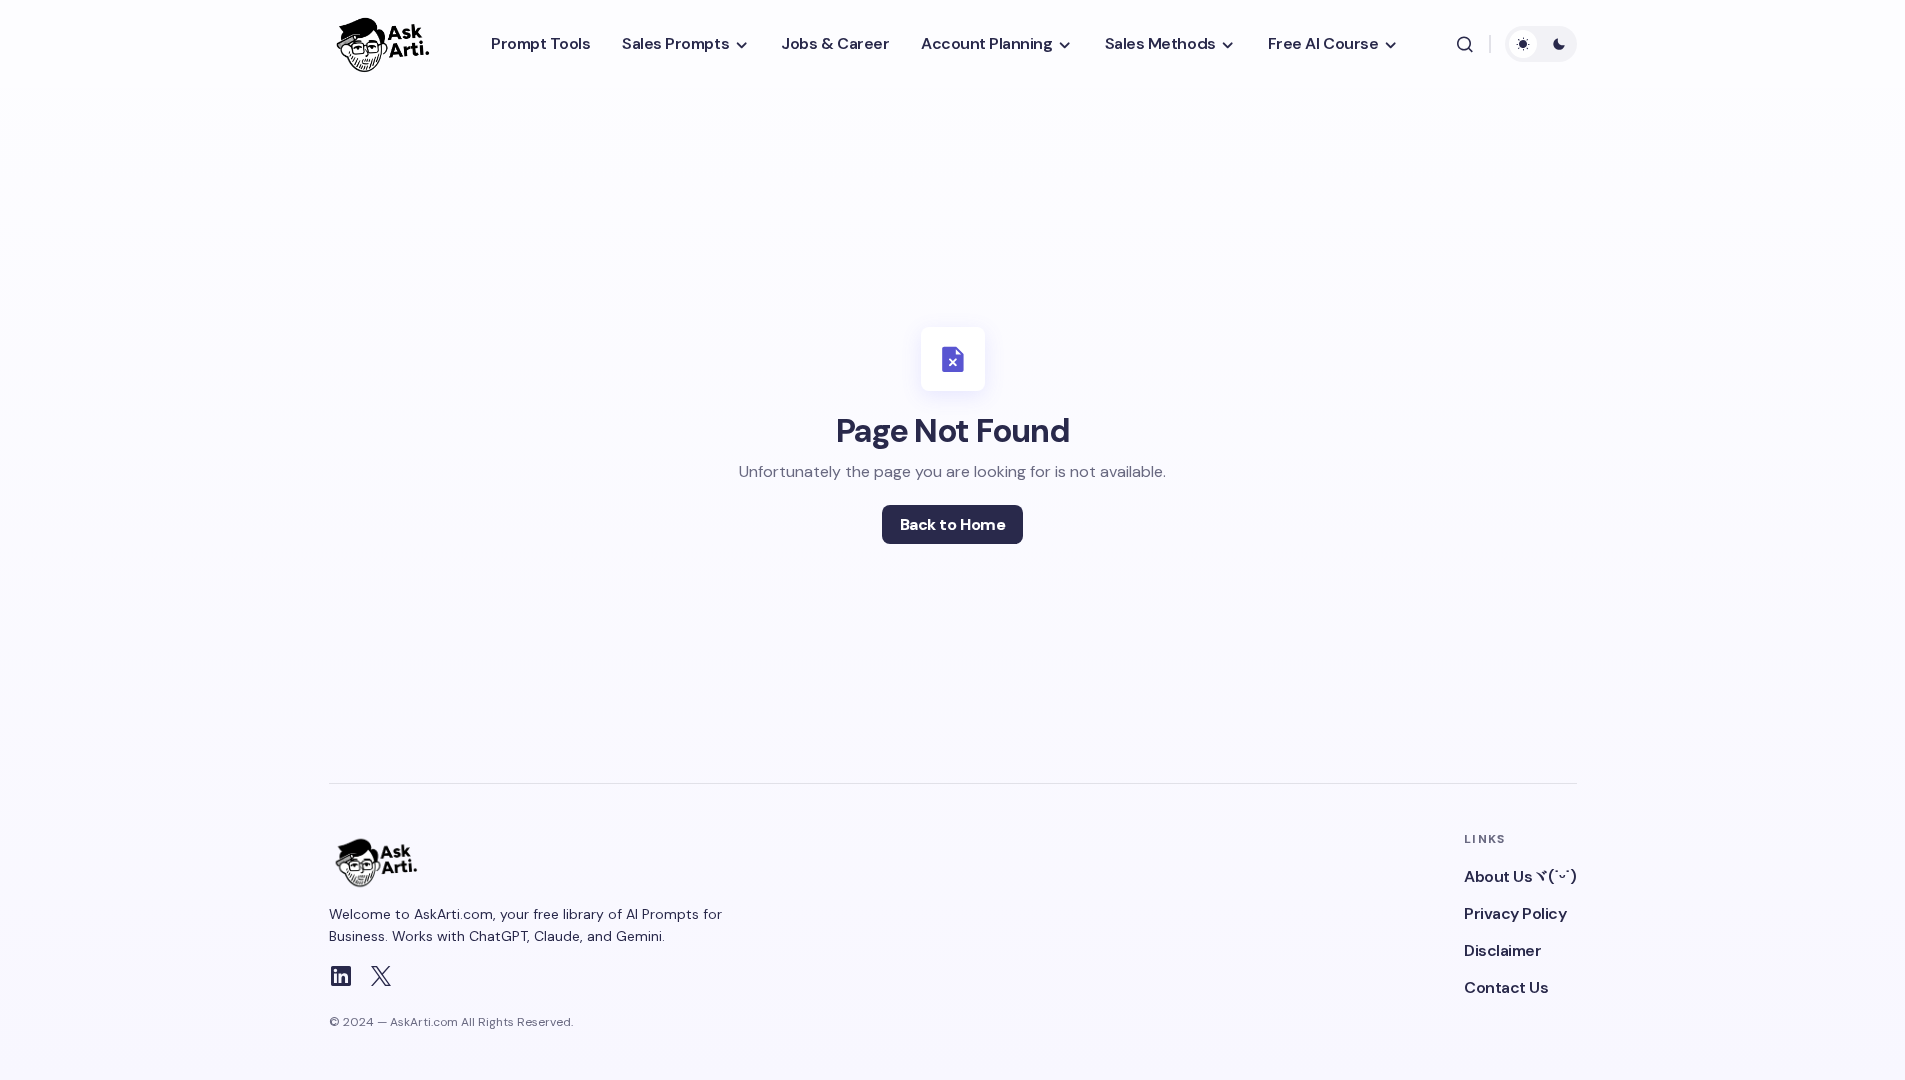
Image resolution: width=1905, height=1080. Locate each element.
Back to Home (952, 524)
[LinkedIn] (341, 976)
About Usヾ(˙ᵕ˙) (1520, 876)
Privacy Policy (1515, 913)
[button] (1465, 44)
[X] (381, 976)
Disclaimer (1502, 950)
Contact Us (1506, 987)
